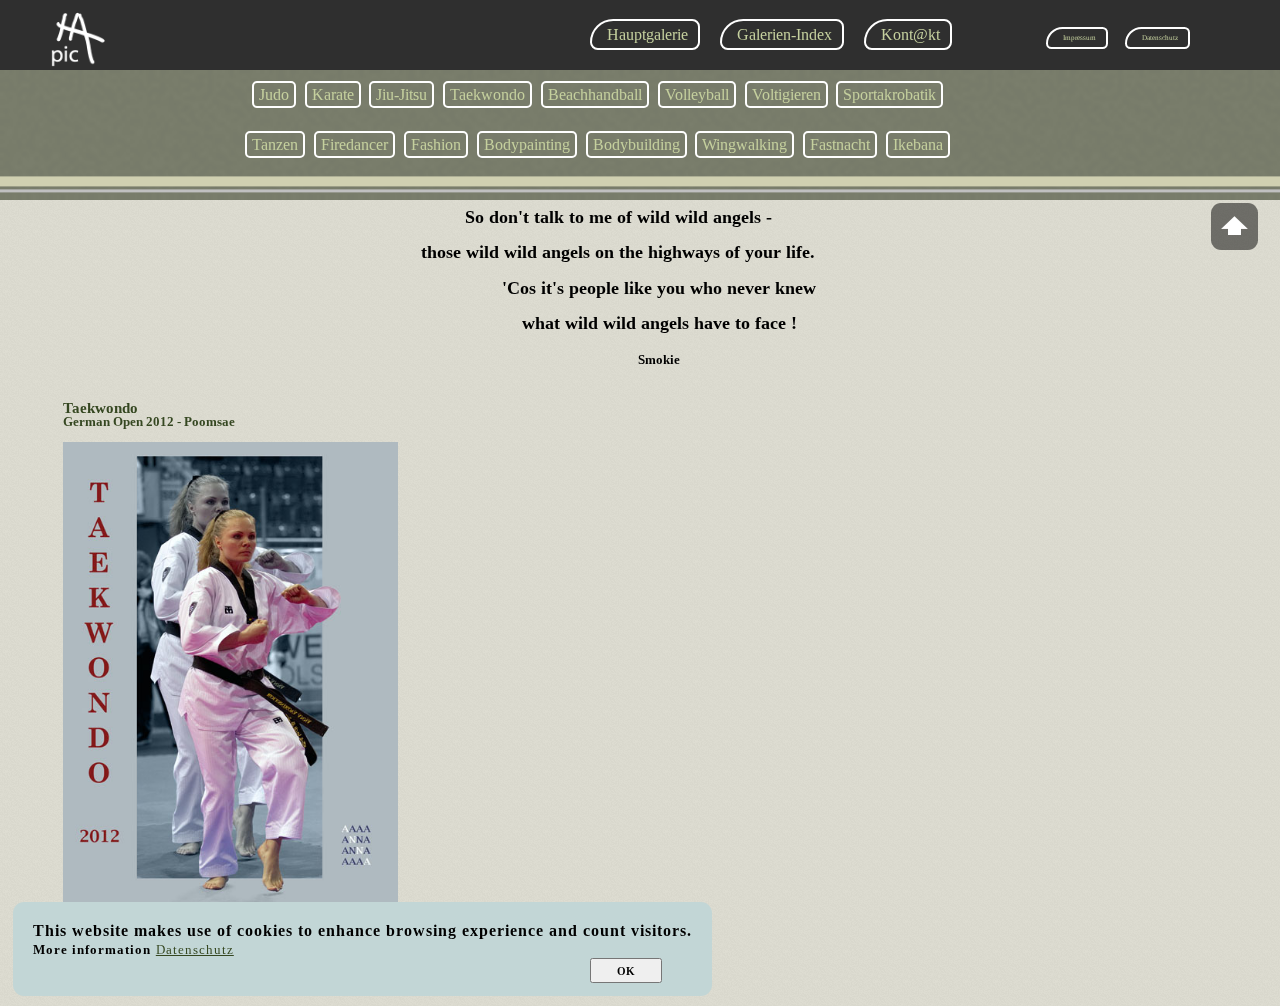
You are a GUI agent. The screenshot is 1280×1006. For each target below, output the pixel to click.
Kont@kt (910, 34)
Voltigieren (786, 94)
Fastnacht (840, 144)
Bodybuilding (636, 144)
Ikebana (918, 144)
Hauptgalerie (647, 34)
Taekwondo (487, 94)
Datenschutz (1160, 38)
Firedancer (354, 144)
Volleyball (697, 94)
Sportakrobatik (889, 94)
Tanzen (275, 144)
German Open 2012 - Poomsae (149, 422)
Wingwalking (744, 144)
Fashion (436, 144)
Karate (333, 94)
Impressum (1079, 38)
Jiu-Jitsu (401, 94)
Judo (274, 94)
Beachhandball (595, 94)
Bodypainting (527, 144)
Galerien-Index (784, 34)
